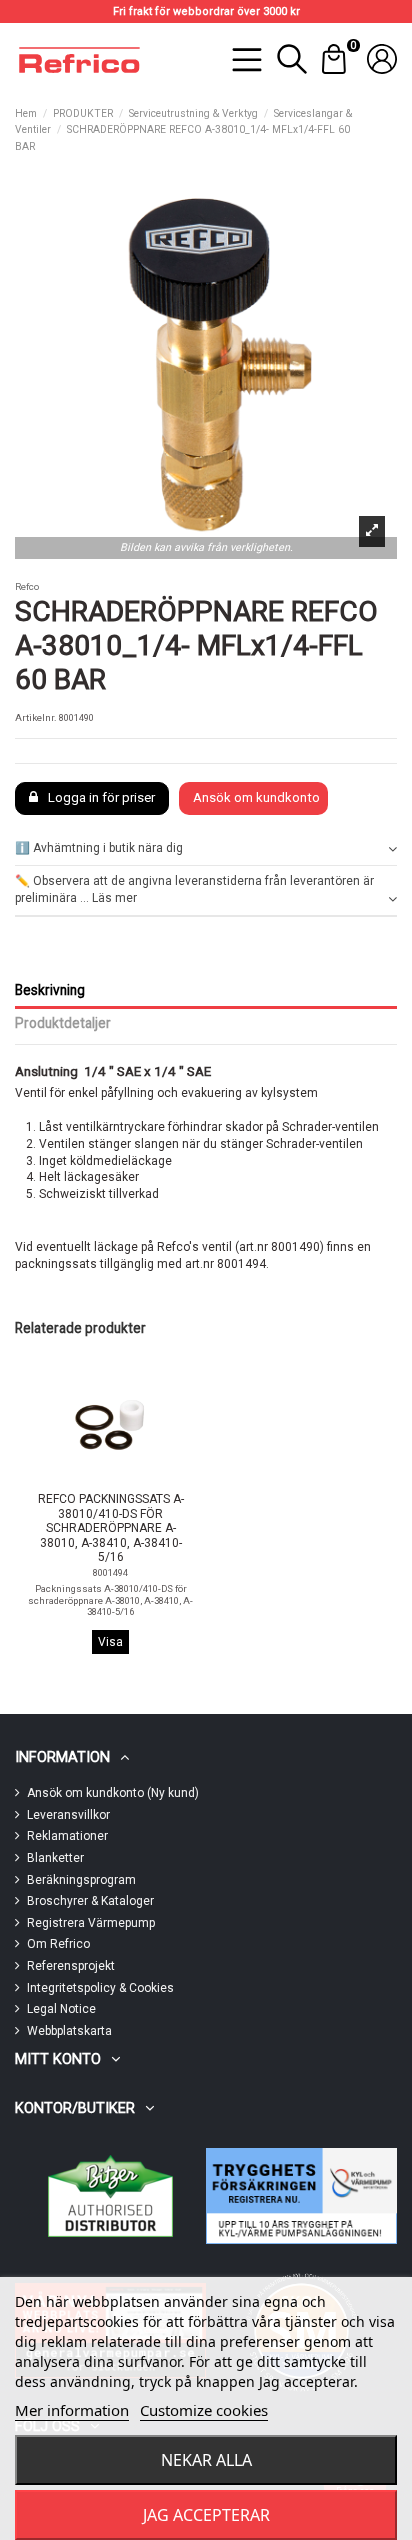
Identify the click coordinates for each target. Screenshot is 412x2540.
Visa (110, 1642)
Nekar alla (206, 2460)
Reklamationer (67, 1836)
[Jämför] (97, 1482)
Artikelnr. (36, 717)
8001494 (110, 1572)
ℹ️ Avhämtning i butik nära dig (99, 848)
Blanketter (55, 1858)
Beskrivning (50, 990)
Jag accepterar (206, 2515)
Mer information (72, 2410)
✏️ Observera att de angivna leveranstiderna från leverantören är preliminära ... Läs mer (194, 889)
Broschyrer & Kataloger (90, 1901)
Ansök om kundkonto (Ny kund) (113, 1793)
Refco (27, 586)
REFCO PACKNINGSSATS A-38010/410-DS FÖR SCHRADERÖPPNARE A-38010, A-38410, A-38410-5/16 (111, 1528)
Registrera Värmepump (91, 1923)
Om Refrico (58, 1944)
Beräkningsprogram (81, 1880)
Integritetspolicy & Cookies (100, 1988)
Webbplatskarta (69, 2031)
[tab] (206, 849)
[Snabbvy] (123, 1481)
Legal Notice (61, 2009)
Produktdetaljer (63, 1023)
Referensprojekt (71, 1966)
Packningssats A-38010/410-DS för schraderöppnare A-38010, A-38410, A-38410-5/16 (110, 1600)
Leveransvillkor (68, 1815)
